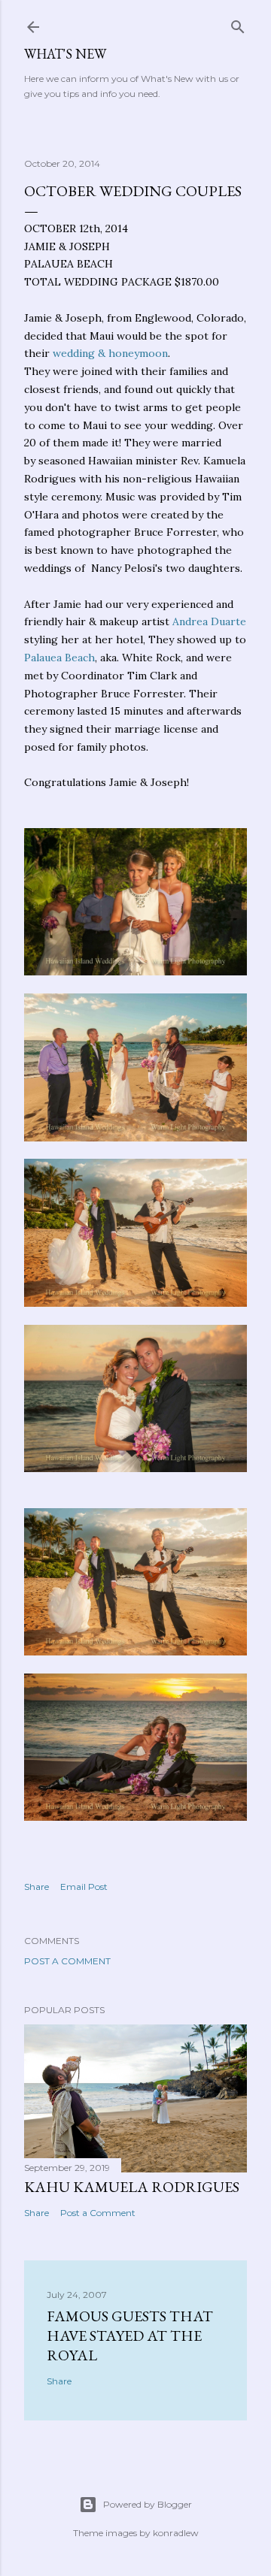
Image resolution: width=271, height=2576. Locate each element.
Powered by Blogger (148, 2504)
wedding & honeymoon (110, 353)
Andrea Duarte (209, 621)
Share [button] (37, 1887)
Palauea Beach (59, 658)
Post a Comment (67, 1961)
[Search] (238, 24)
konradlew (176, 2533)
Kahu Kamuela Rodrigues (132, 2187)
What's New (65, 54)
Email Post (84, 1887)
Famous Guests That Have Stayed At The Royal (130, 2336)
